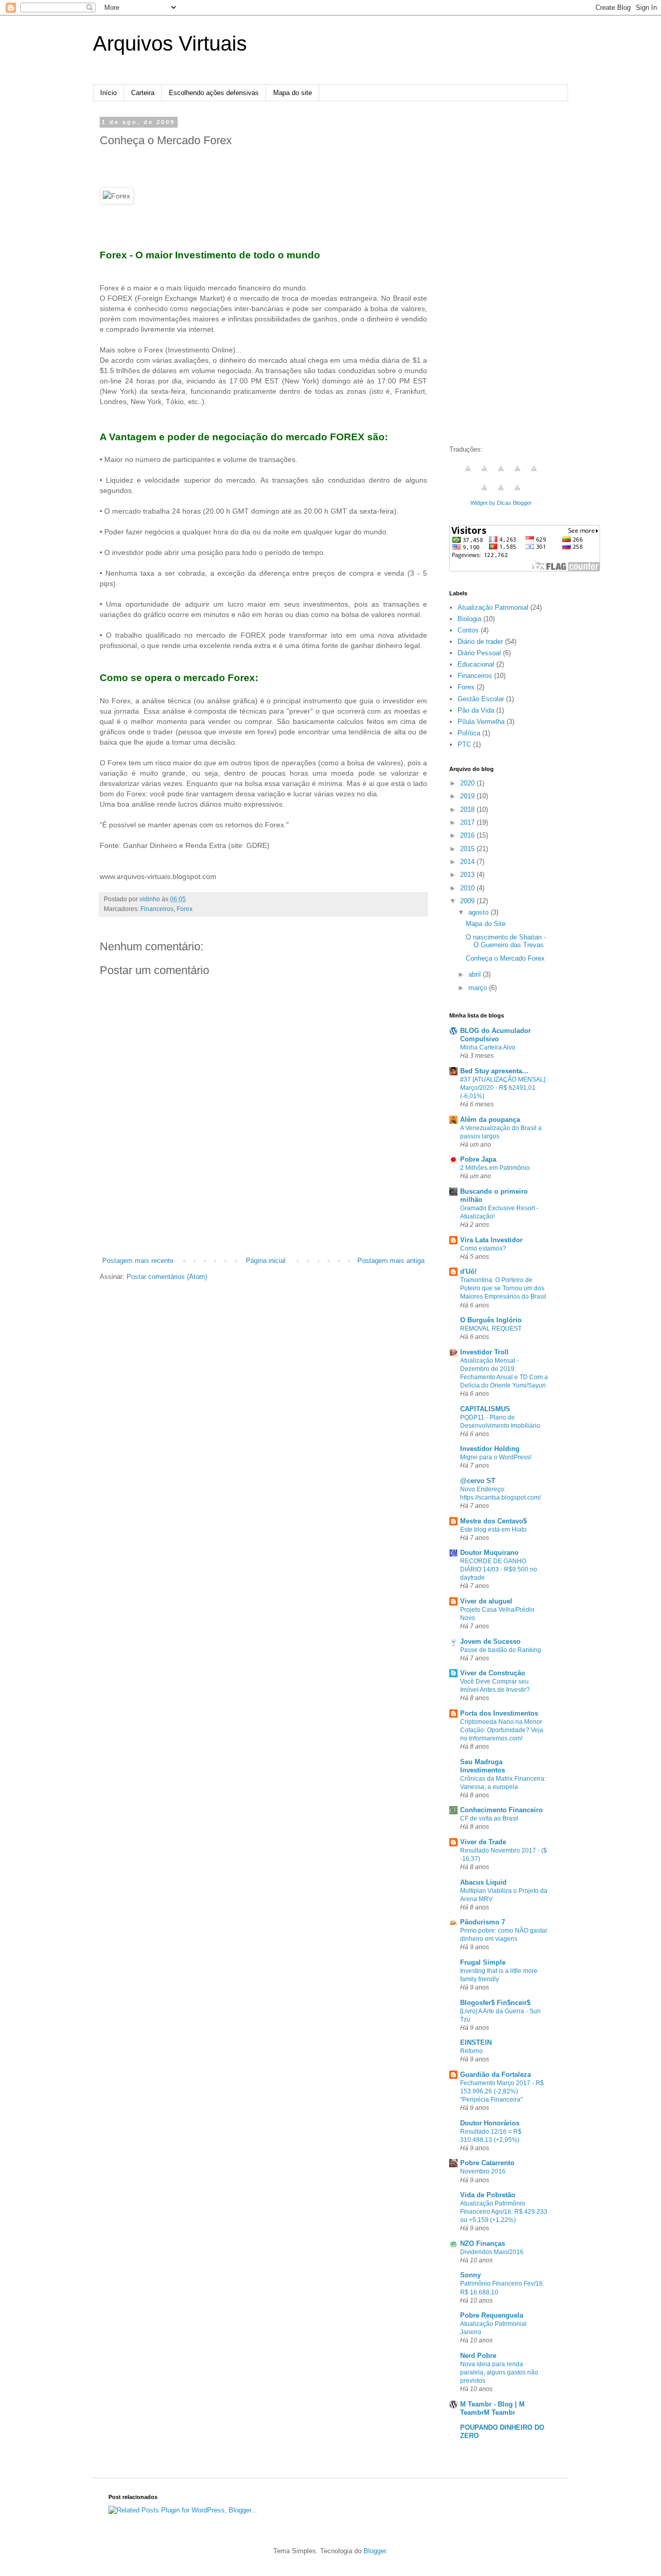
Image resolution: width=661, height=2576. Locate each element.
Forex (185, 909)
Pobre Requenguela (492, 2315)
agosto (479, 912)
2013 (468, 875)
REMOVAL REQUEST (491, 1329)
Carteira (143, 93)
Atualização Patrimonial (493, 607)
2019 (468, 796)
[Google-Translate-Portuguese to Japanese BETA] (534, 474)
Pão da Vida (476, 710)
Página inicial (266, 1261)
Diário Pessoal (479, 653)
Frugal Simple (483, 1962)
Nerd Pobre (478, 2356)
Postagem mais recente (138, 1261)
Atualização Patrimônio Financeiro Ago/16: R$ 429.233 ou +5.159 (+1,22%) (504, 2212)
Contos (468, 630)
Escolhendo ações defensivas (214, 93)
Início (108, 93)
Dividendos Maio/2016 (492, 2252)
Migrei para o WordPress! (496, 1457)
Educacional (476, 664)
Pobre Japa (478, 1159)
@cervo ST (478, 1481)
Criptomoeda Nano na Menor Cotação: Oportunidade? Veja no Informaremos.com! (502, 1730)
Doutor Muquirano (489, 1553)
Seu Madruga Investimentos (483, 1766)
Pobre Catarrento (487, 2163)
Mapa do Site (486, 924)
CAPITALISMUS (485, 1409)
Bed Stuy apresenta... (494, 1071)
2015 (468, 849)
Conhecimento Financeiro (501, 1810)
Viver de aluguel (486, 1601)
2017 (468, 822)
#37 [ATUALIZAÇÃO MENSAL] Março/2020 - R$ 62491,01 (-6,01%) (503, 1088)
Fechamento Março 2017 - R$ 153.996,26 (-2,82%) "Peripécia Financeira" (502, 2091)
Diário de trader (480, 642)
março (479, 988)
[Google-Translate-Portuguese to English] (484, 493)
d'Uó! (468, 1271)
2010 (468, 888)
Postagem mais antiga (391, 1261)
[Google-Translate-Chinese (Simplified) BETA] (468, 474)
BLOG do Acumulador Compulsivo (495, 1035)
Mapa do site (293, 93)
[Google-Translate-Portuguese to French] (484, 474)
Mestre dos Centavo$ (493, 1521)
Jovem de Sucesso (490, 1641)
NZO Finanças (483, 2243)
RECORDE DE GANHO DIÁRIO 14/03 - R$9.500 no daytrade (499, 1569)
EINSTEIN (476, 2042)
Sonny (470, 2275)
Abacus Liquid (483, 1882)
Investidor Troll (484, 1352)
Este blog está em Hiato (493, 1530)
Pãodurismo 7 (483, 1922)
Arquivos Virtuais (170, 43)
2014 (468, 862)
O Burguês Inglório (491, 1320)
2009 (468, 901)
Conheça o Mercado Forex (505, 958)
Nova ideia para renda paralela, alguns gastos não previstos (499, 2372)
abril (476, 974)
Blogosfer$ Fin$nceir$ (495, 2003)
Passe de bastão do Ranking (501, 1650)
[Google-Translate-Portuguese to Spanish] (517, 493)
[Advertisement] (263, 1227)
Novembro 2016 (483, 2171)
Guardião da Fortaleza (495, 2074)
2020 (468, 783)
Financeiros (157, 909)
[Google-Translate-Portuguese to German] (501, 474)
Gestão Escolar (481, 699)
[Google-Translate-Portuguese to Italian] (517, 474)
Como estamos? (483, 1248)
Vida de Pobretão (488, 2195)
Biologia (469, 619)
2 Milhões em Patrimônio (495, 1168)
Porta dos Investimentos (499, 1713)
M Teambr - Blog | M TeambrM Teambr (492, 2408)
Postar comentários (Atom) (167, 1277)
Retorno (471, 2051)
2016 (468, 835)
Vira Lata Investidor (491, 1240)
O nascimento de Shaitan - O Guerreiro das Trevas (506, 941)
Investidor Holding (490, 1449)
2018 (468, 809)
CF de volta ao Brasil (489, 1818)
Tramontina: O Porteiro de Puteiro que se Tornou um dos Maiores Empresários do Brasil (503, 1288)
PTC (464, 744)
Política (469, 733)
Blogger (375, 2551)
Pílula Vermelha (481, 722)
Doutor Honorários (490, 2123)
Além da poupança (490, 1120)
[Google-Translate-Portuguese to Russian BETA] (501, 493)
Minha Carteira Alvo (488, 1047)
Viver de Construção (493, 1673)
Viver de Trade (483, 1842)
